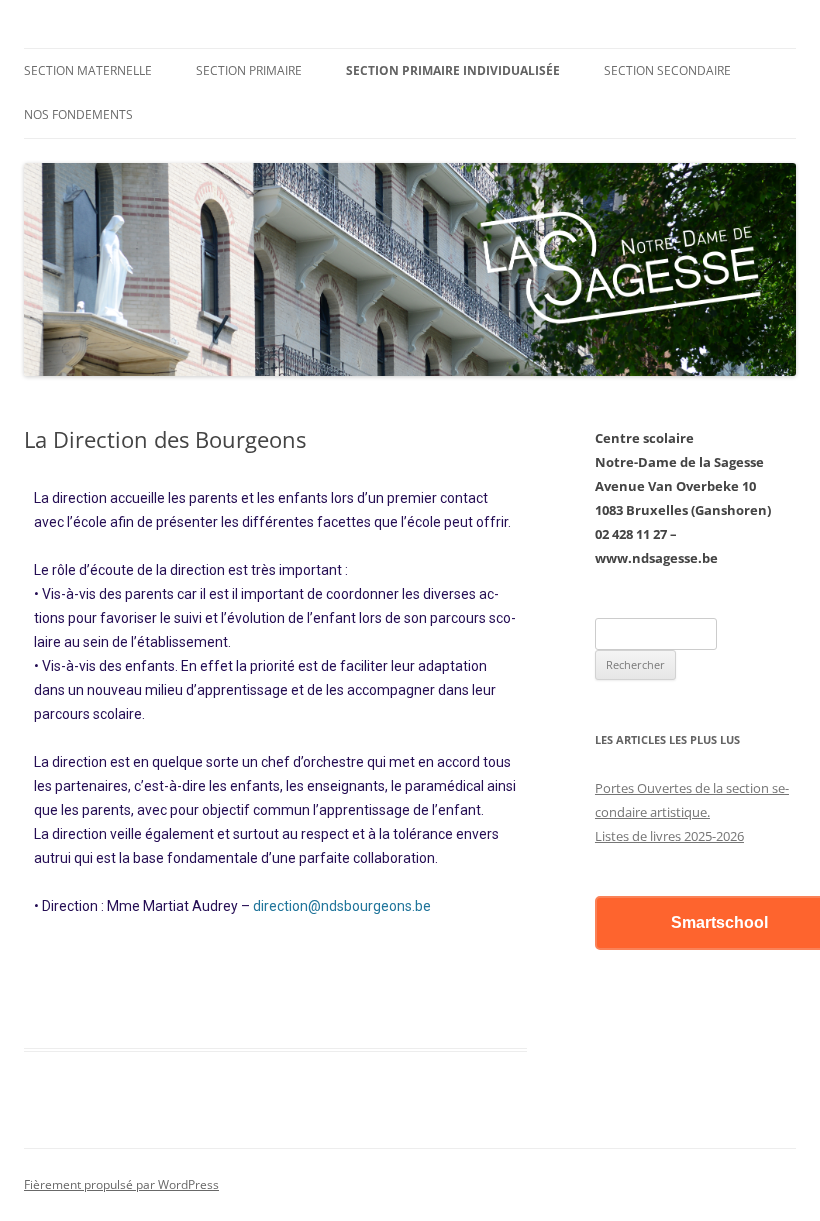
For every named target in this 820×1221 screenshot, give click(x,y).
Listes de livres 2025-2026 (669, 836)
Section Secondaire (667, 70)
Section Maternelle (88, 70)
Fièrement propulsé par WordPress (121, 1184)
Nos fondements (78, 114)
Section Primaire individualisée (453, 70)
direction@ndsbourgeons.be (342, 906)
